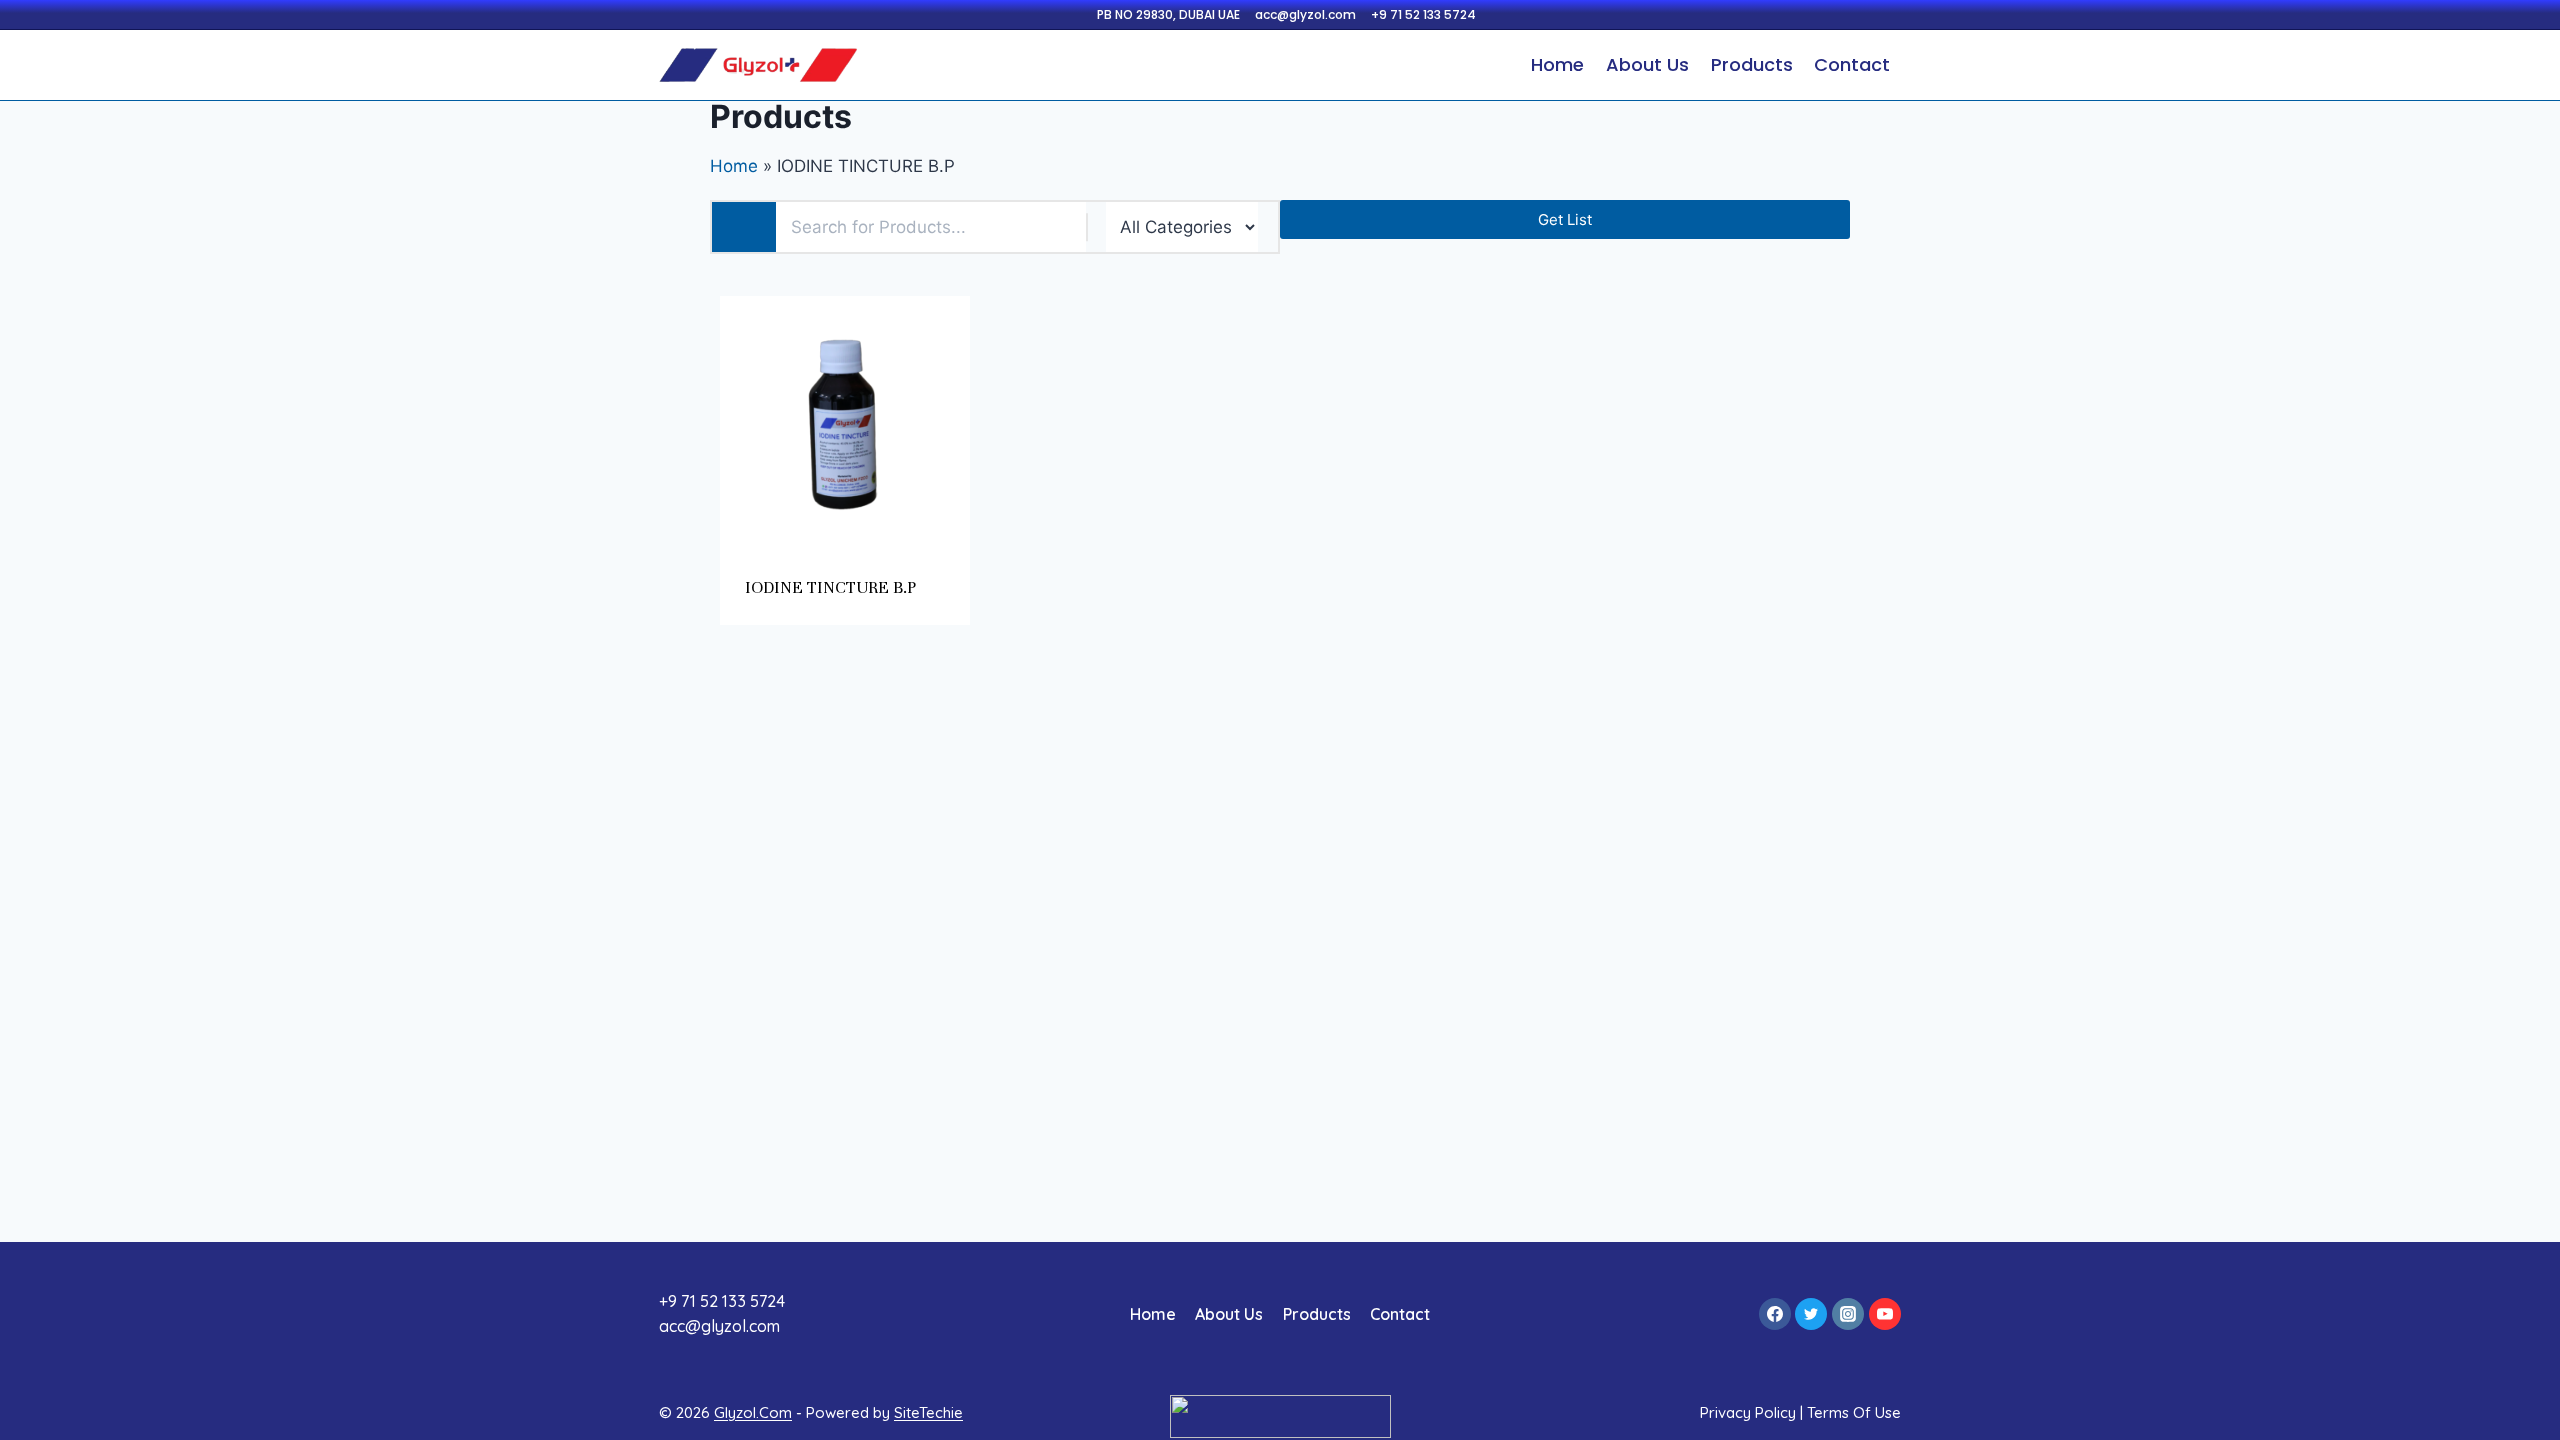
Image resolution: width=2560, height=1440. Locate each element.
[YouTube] (1885, 1314)
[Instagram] (1848, 1314)
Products (1752, 64)
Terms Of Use (1854, 1412)
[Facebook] (1775, 1314)
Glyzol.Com (753, 1412)
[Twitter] (1811, 1314)
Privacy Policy (1748, 1412)
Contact (1852, 64)
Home (1557, 64)
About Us (1647, 64)
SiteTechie (928, 1412)
